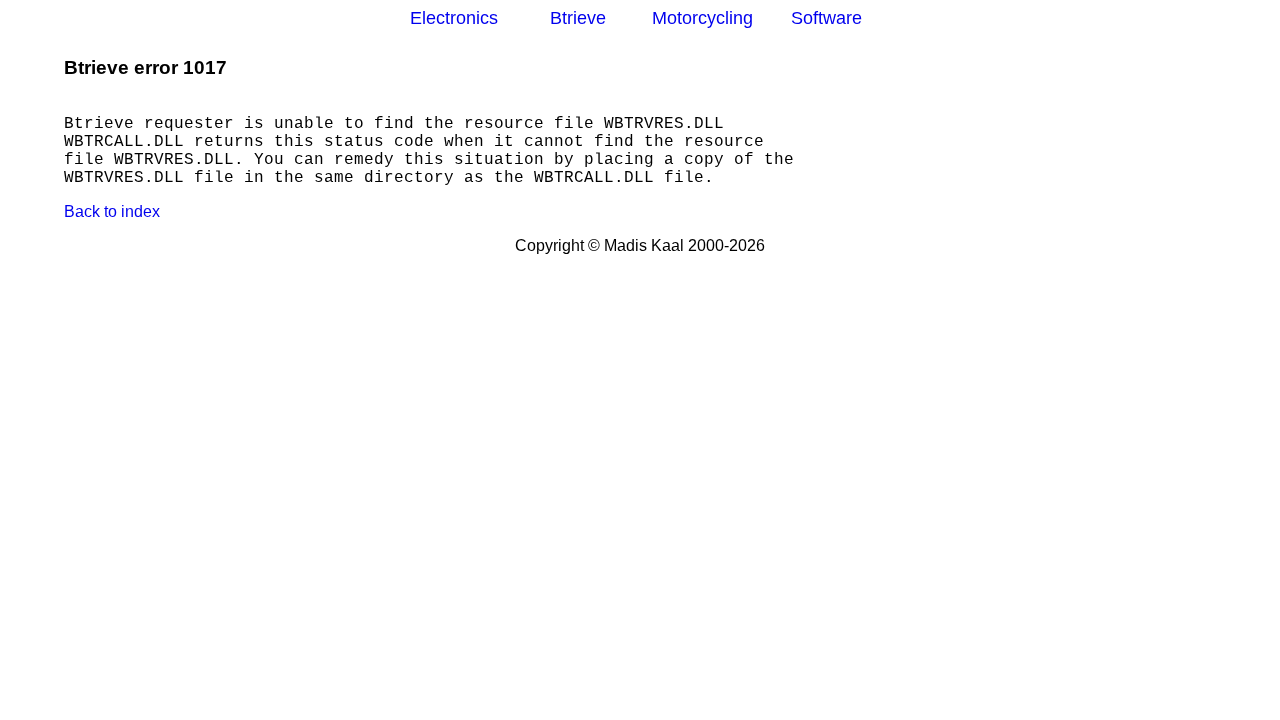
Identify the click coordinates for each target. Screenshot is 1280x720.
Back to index (112, 211)
